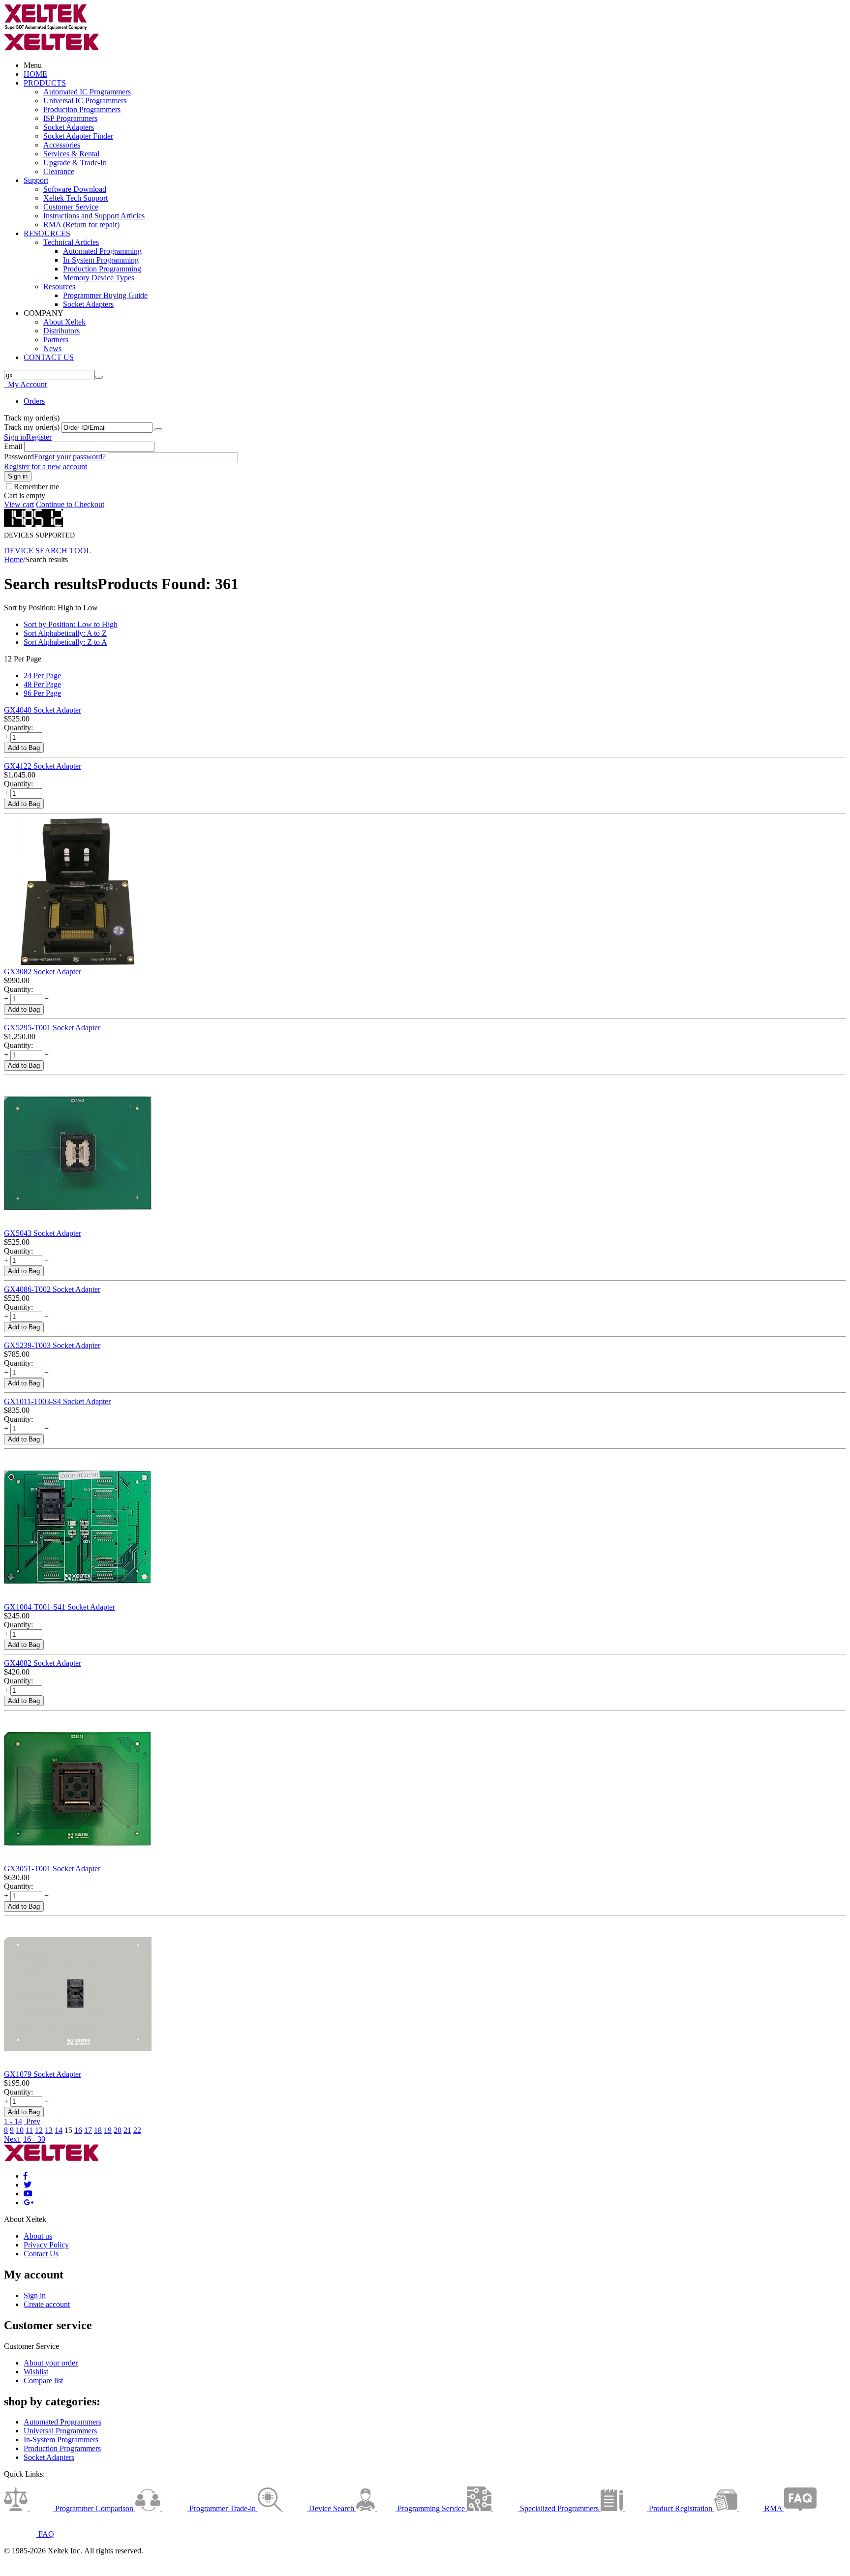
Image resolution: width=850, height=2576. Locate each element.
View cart (19, 504)
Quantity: (18, 728)
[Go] (158, 430)
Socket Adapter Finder (78, 136)
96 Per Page (42, 693)
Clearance (59, 171)
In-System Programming (101, 260)
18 (98, 2130)
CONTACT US (49, 357)
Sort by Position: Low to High (71, 624)
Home (14, 559)
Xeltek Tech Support (76, 198)
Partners (56, 340)
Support (36, 180)
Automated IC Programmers (87, 92)
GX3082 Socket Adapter (43, 972)
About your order (51, 2363)
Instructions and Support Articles (94, 216)
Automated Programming (102, 251)
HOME (35, 74)
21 (127, 2130)
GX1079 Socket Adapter (43, 2074)
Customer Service (71, 207)
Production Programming (102, 269)
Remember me (36, 487)
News (52, 348)
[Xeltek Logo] (46, 28)
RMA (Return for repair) (81, 225)
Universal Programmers (60, 2431)
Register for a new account (46, 466)
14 (59, 2130)
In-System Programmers (61, 2440)
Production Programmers (82, 109)
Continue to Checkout (70, 504)
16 (78, 2130)
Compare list (43, 2381)
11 (29, 2130)
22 (137, 2130)
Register (39, 437)
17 (88, 2130)
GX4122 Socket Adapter (43, 766)
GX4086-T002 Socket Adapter (52, 1289)
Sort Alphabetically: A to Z (65, 633)
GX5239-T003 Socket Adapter (52, 1345)
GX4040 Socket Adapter (43, 710)
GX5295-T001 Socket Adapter (52, 1028)
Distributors (61, 331)
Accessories (62, 145)
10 (20, 2130)
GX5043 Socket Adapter (43, 1233)
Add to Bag (24, 748)
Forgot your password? (70, 457)
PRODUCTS (45, 83)
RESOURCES (47, 233)
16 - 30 (34, 2139)
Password (19, 457)
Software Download (75, 189)
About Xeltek (64, 322)
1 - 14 (13, 2121)
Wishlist (36, 2372)
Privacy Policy (46, 2245)
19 (108, 2130)
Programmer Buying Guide (105, 295)
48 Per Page (42, 684)
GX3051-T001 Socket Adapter (52, 1869)
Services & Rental (71, 154)
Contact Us (41, 2254)
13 (49, 2130)
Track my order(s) (32, 427)
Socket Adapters (69, 127)
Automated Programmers (62, 2422)
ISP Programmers (70, 118)
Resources (59, 286)
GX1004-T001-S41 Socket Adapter (60, 1607)
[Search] (99, 377)
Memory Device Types (99, 278)
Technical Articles (71, 242)
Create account (47, 2304)
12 (39, 2130)
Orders (34, 401)
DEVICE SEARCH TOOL (47, 551)
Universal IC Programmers (85, 101)
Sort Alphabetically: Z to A (65, 642)
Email (13, 446)
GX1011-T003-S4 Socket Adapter (57, 1401)
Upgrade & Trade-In (75, 163)
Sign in (15, 437)
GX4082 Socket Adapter (43, 1663)
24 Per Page (42, 675)
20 (118, 2130)
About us (38, 2236)
